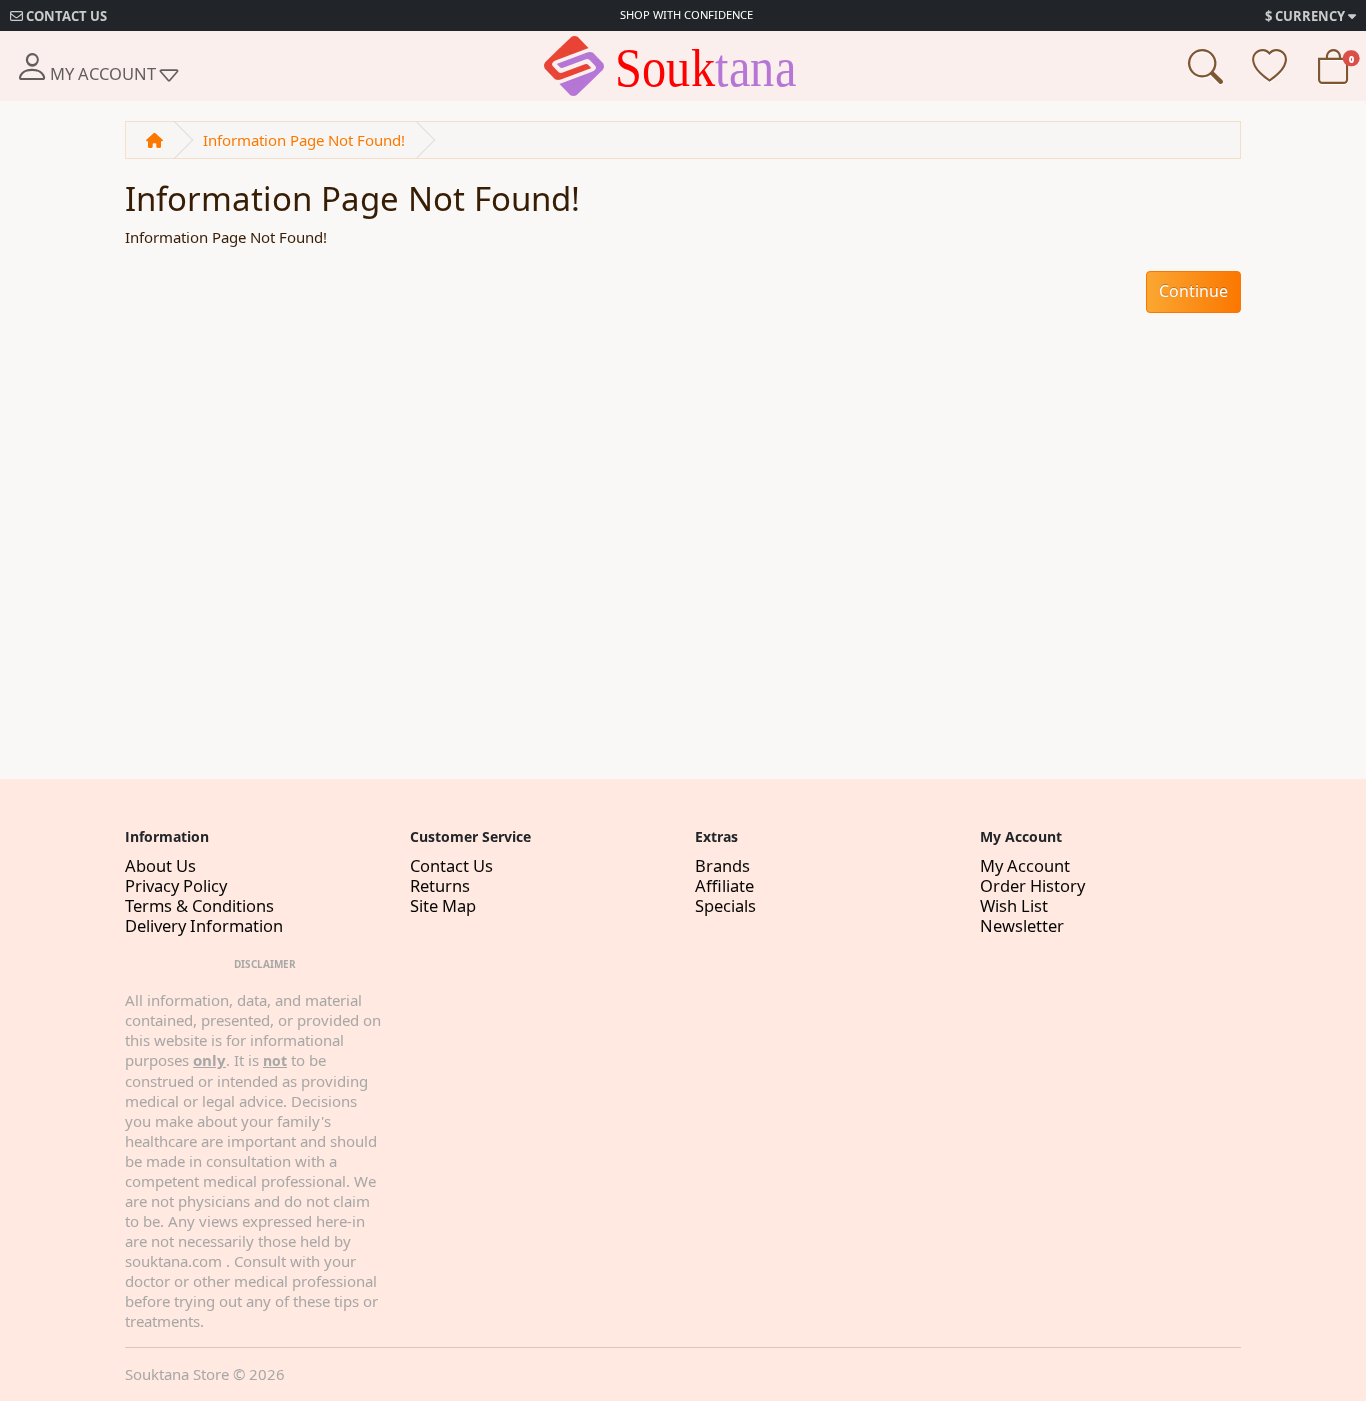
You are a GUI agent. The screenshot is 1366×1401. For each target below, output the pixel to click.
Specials (725, 905)
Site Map (443, 905)
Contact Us (451, 865)
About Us (160, 865)
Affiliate (724, 885)
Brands (722, 865)
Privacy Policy (176, 885)
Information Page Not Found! (304, 140)
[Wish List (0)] (1269, 74)
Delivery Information (204, 925)
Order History (1032, 885)
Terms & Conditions (199, 905)
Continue (1193, 291)
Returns (440, 885)
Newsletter (1022, 925)
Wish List (1014, 905)
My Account (1025, 865)
